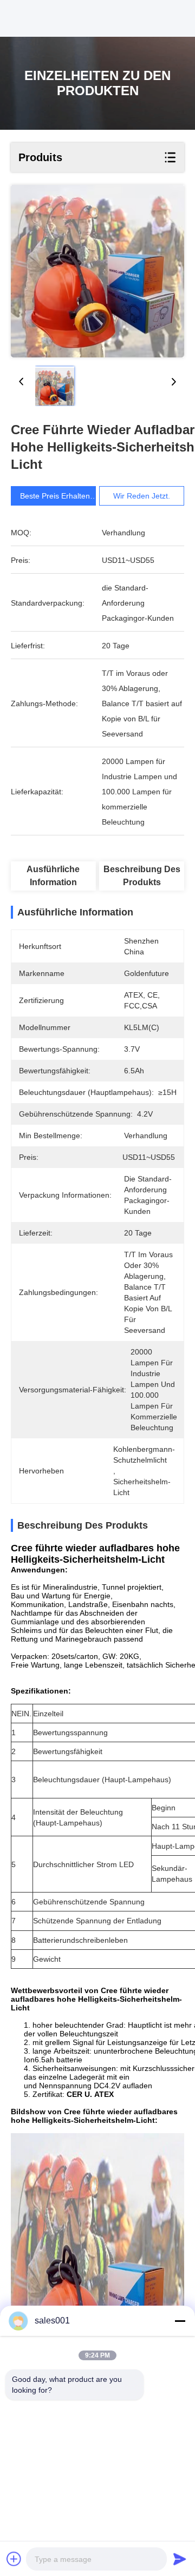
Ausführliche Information (53, 876)
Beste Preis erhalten (55, 496)
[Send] (180, 2559)
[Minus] (180, 2321)
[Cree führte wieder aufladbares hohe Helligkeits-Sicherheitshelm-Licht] (97, 271)
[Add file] (14, 2559)
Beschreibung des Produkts (142, 876)
